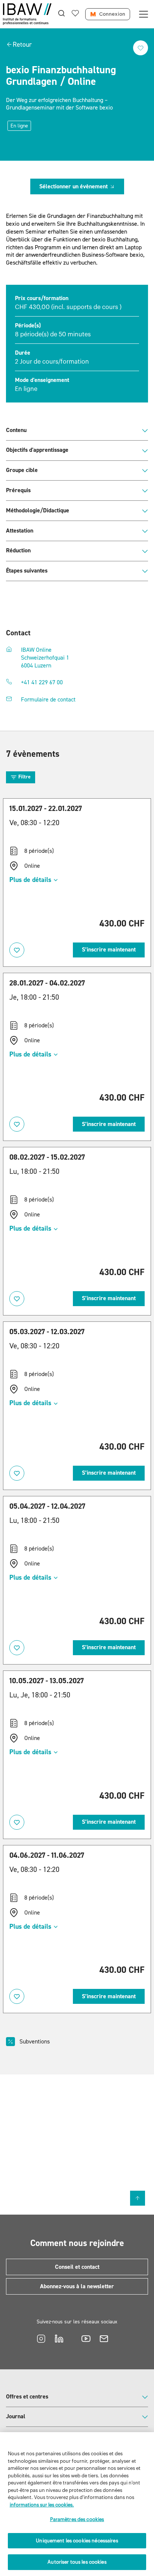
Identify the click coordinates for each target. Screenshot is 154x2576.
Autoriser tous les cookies (77, 2562)
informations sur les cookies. (42, 2505)
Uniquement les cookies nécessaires (77, 2541)
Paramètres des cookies (77, 2519)
